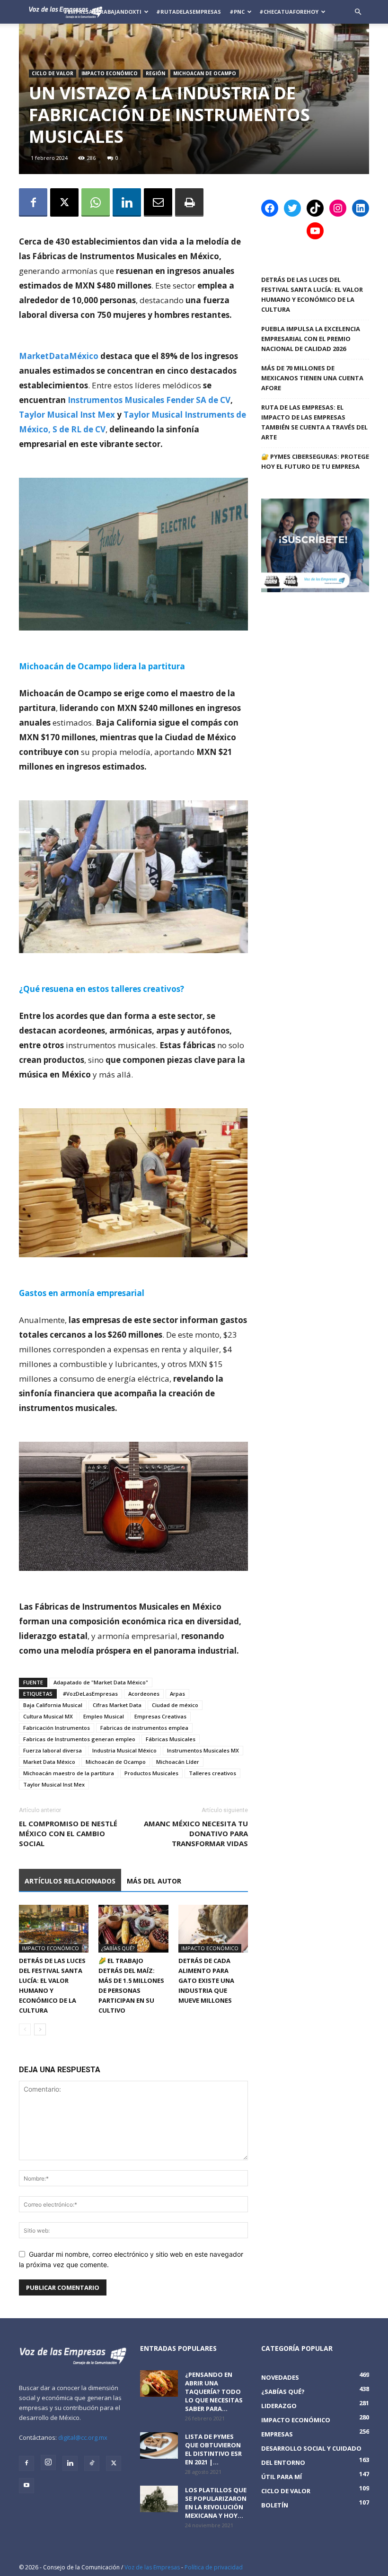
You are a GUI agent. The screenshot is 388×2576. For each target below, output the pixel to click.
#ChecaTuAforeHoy (289, 12)
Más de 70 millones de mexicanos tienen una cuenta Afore (312, 378)
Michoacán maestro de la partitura (69, 1773)
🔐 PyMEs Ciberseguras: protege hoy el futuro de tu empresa (315, 461)
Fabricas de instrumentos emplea (144, 1728)
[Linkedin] (127, 202)
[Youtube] (26, 2486)
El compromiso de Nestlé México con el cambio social (68, 1833)
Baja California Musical (53, 1705)
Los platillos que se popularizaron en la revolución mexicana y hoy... (216, 2503)
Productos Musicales (151, 1773)
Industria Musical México (124, 1750)
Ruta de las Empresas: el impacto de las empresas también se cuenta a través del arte (314, 422)
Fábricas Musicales (171, 1739)
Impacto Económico (110, 73)
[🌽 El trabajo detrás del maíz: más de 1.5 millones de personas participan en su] (133, 1929)
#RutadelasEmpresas (189, 12)
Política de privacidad (214, 2567)
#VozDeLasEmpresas (90, 1694)
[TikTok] (92, 2463)
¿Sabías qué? (118, 1948)
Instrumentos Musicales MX (203, 1750)
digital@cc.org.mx (83, 2437)
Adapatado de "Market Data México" (101, 1682)
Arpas (177, 1694)
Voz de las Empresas (152, 2567)
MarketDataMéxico (59, 356)
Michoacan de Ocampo (205, 73)
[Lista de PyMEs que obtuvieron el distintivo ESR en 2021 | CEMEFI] (159, 2445)
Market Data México (49, 1762)
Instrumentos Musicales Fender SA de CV (149, 400)
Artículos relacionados (70, 1881)
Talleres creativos (212, 1773)
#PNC (237, 12)
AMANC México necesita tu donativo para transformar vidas (196, 1833)
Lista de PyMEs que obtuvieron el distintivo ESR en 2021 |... (213, 2449)
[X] (64, 202)
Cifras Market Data (117, 1705)
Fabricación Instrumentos (57, 1728)
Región (155, 73)
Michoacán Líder (178, 1762)
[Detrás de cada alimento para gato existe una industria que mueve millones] (213, 1929)
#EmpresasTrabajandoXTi (102, 12)
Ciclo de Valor (53, 73)
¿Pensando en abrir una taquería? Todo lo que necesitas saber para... (214, 2392)
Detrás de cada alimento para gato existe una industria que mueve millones (206, 1980)
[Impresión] (189, 202)
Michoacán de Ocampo (116, 1762)
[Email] (158, 202)
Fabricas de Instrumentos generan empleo (79, 1739)
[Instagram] (48, 2462)
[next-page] (40, 2029)
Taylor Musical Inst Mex (67, 415)
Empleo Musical (104, 1716)
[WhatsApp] (96, 202)
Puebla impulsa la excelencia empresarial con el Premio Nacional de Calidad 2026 (311, 339)
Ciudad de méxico (175, 1705)
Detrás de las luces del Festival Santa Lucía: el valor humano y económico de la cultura (312, 294)
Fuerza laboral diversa (53, 1750)
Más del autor (154, 1881)
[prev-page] (25, 2029)
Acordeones (144, 1694)
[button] (358, 12)
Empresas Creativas (160, 1716)
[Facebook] (33, 202)
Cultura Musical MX (48, 1716)
